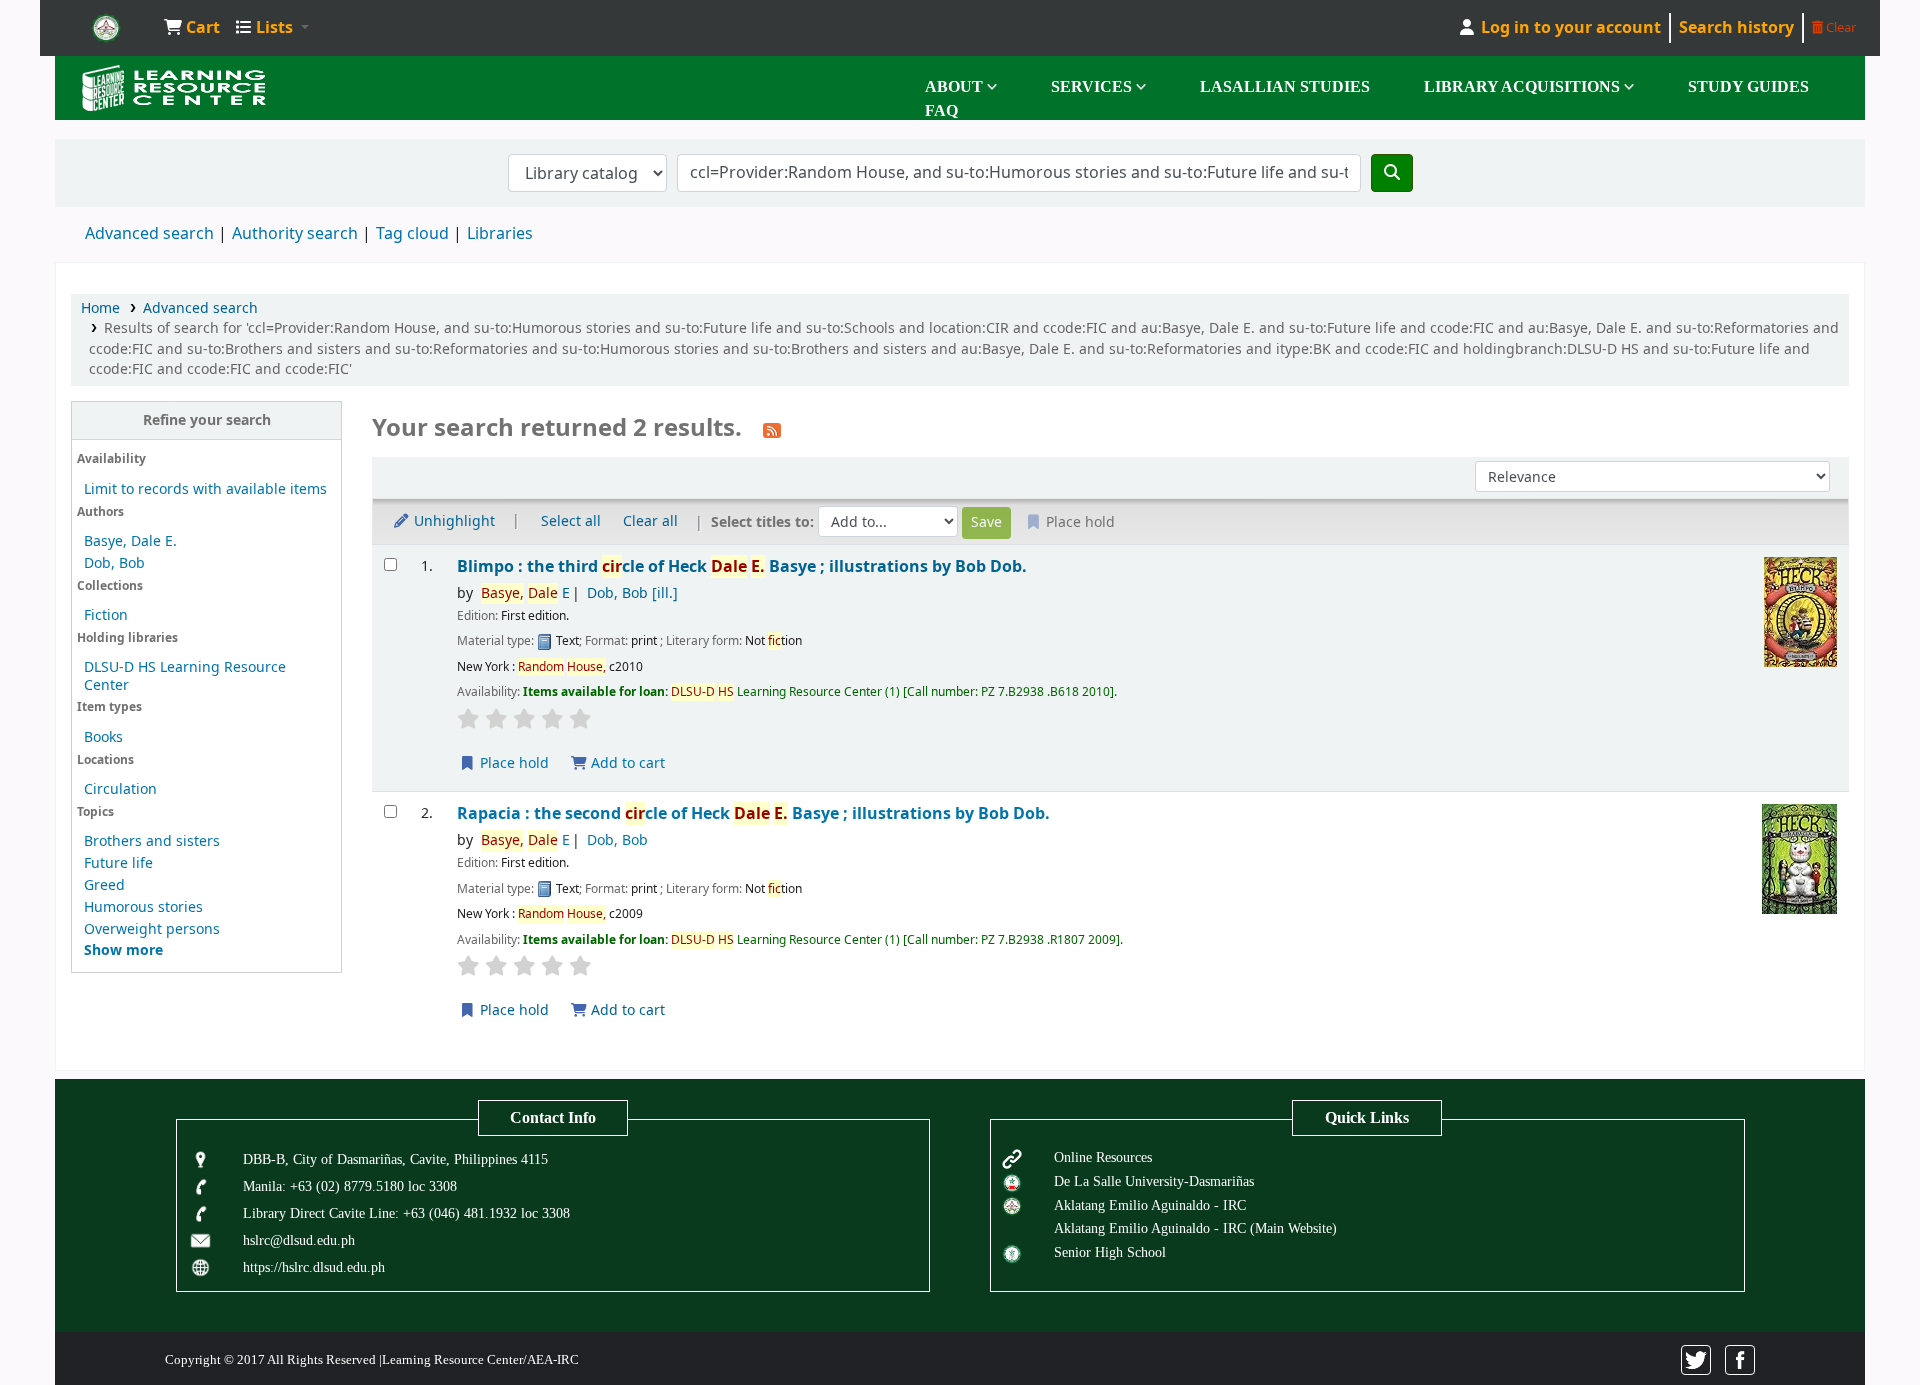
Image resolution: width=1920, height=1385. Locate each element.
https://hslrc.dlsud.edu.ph (314, 1267)
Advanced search (149, 234)
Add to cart (626, 763)
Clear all (650, 521)
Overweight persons (152, 929)
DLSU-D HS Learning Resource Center (185, 676)
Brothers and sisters (152, 841)
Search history (1736, 28)
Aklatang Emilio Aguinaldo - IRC (1150, 1205)
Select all (571, 521)
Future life (118, 863)
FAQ (941, 110)
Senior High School (1110, 1252)
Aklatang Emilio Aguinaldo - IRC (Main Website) (1195, 1228)
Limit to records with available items (205, 489)
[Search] (1392, 173)
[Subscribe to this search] (772, 430)
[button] (192, 28)
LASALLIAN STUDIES (1285, 86)
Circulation (120, 789)
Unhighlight (452, 521)
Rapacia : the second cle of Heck (753, 813)
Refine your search (207, 420)
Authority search (295, 234)
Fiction (106, 615)
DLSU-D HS (106, 28)
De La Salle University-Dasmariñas (1154, 1181)
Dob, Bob (114, 563)
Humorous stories (143, 907)
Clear (1839, 27)
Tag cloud (412, 234)
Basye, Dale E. (130, 541)
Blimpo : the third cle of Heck (742, 566)
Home (100, 308)
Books (103, 737)
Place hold (512, 763)
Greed (104, 885)
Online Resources (1103, 1157)
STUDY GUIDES (1748, 86)
